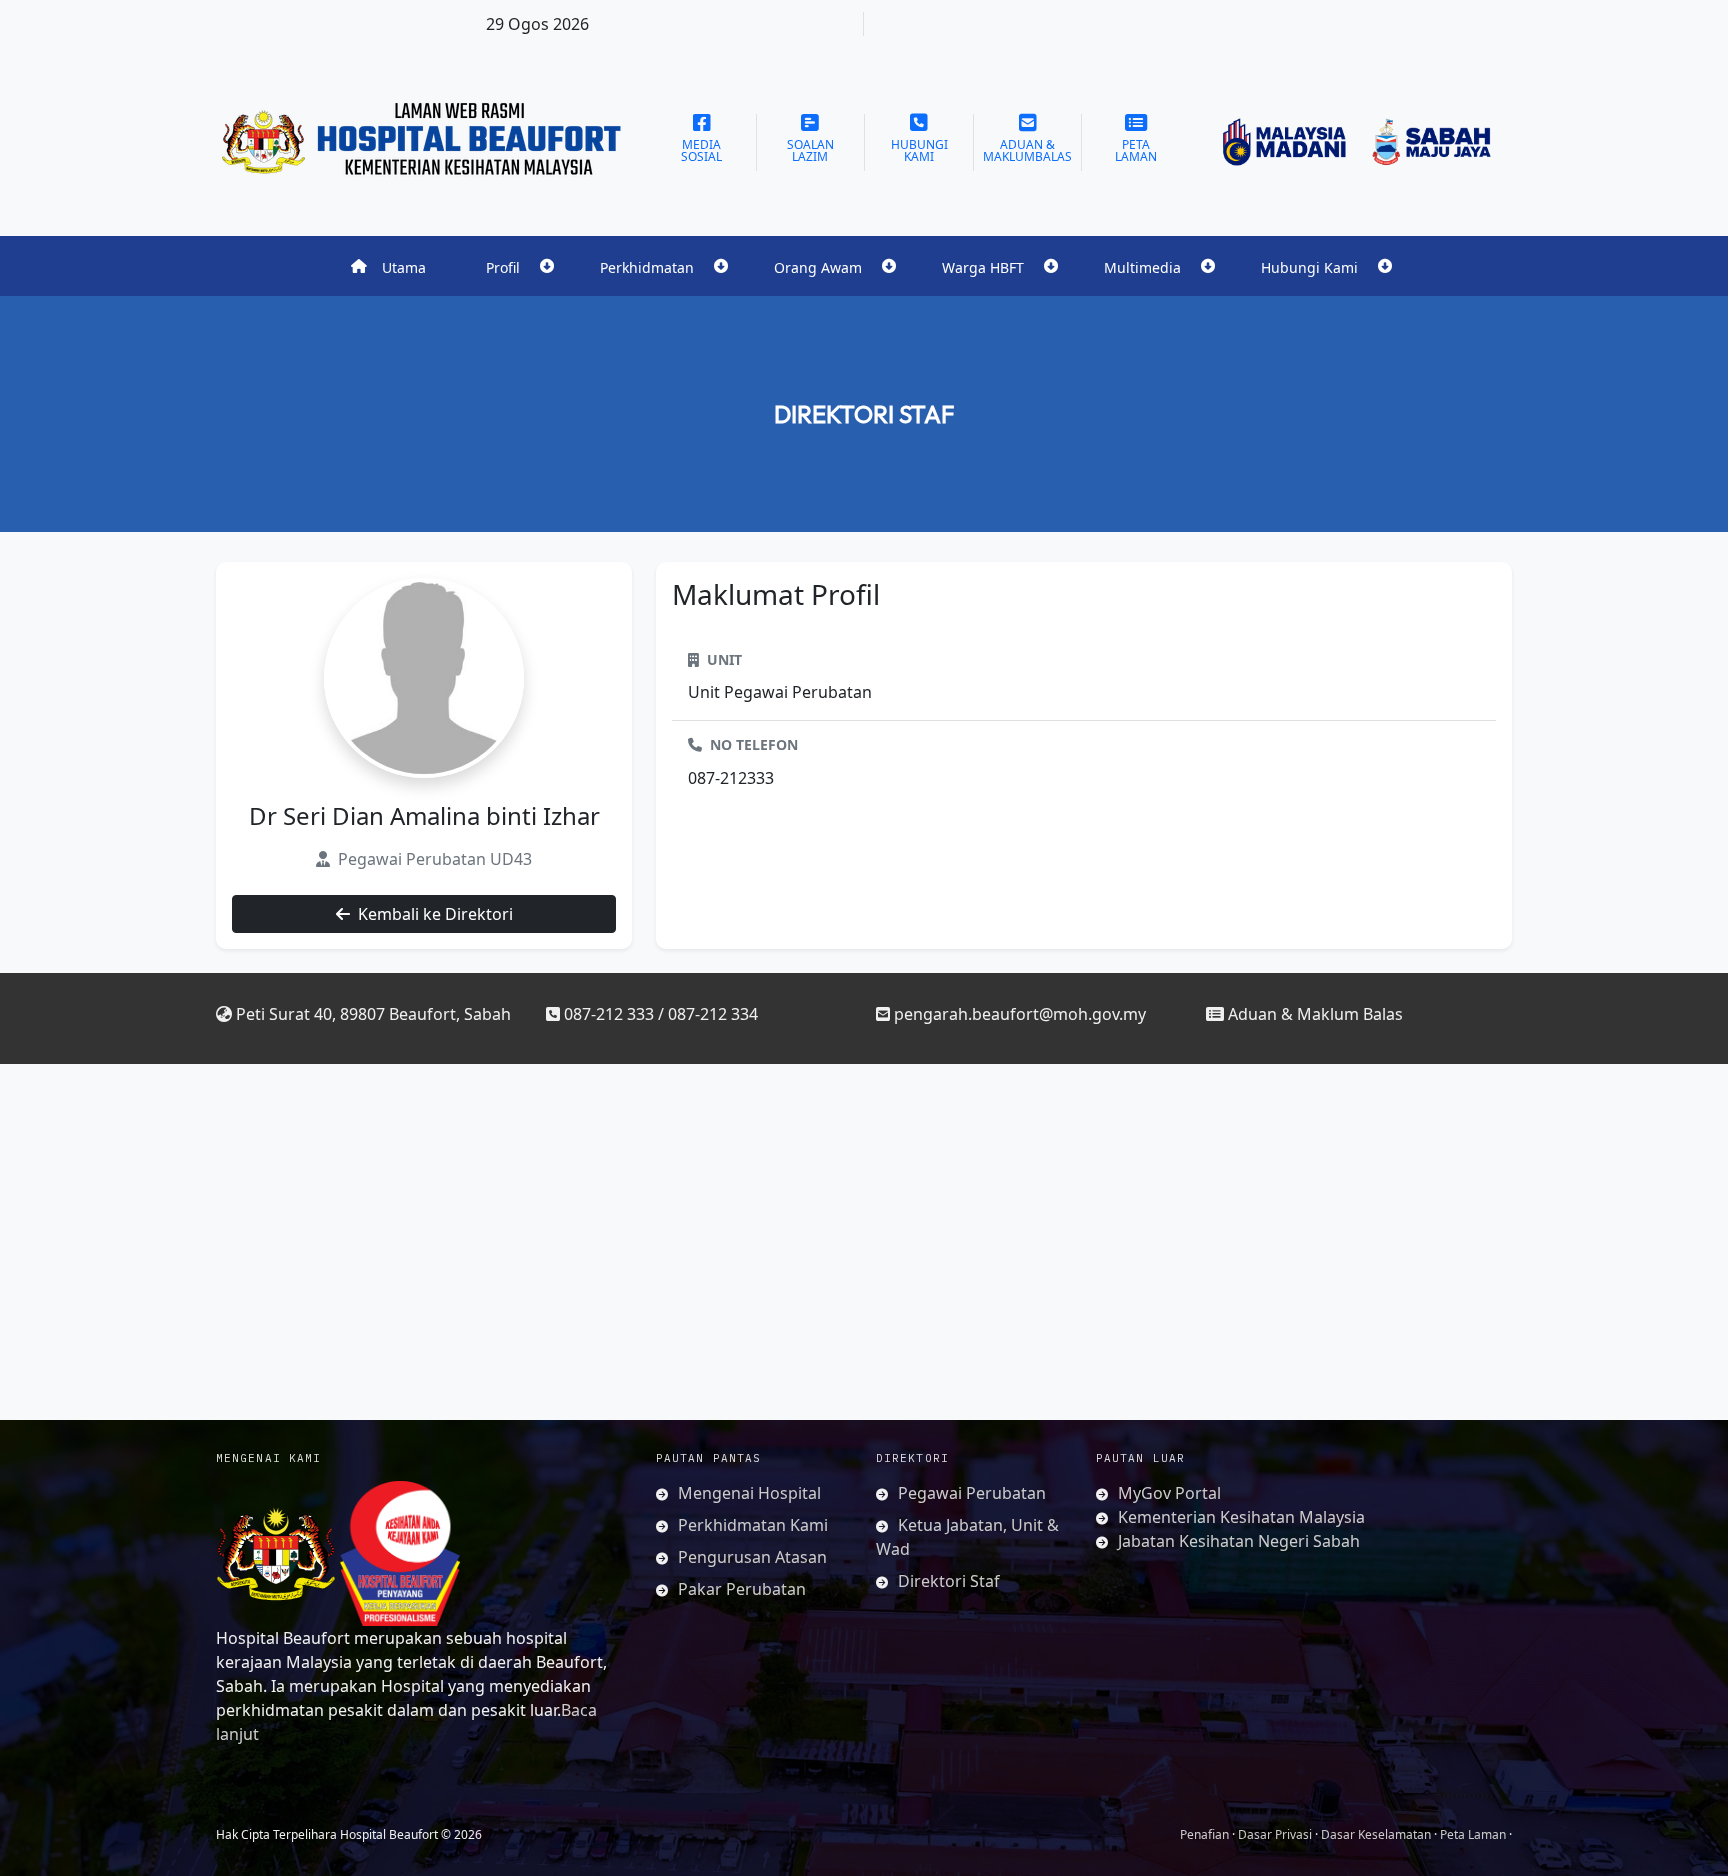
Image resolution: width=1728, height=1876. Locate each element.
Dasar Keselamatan (1376, 1834)
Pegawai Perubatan (972, 1493)
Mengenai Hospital (749, 1493)
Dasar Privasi (1275, 1834)
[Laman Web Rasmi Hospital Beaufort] (424, 142)
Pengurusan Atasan (752, 1557)
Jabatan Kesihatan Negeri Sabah (1239, 1541)
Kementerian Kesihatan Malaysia (1241, 1517)
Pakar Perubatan (742, 1589)
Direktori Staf (864, 414)
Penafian (1204, 1834)
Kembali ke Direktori (435, 914)
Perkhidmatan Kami (753, 1525)
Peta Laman (1473, 1834)
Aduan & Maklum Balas (1315, 1014)
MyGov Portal (1169, 1493)
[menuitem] (388, 266)
